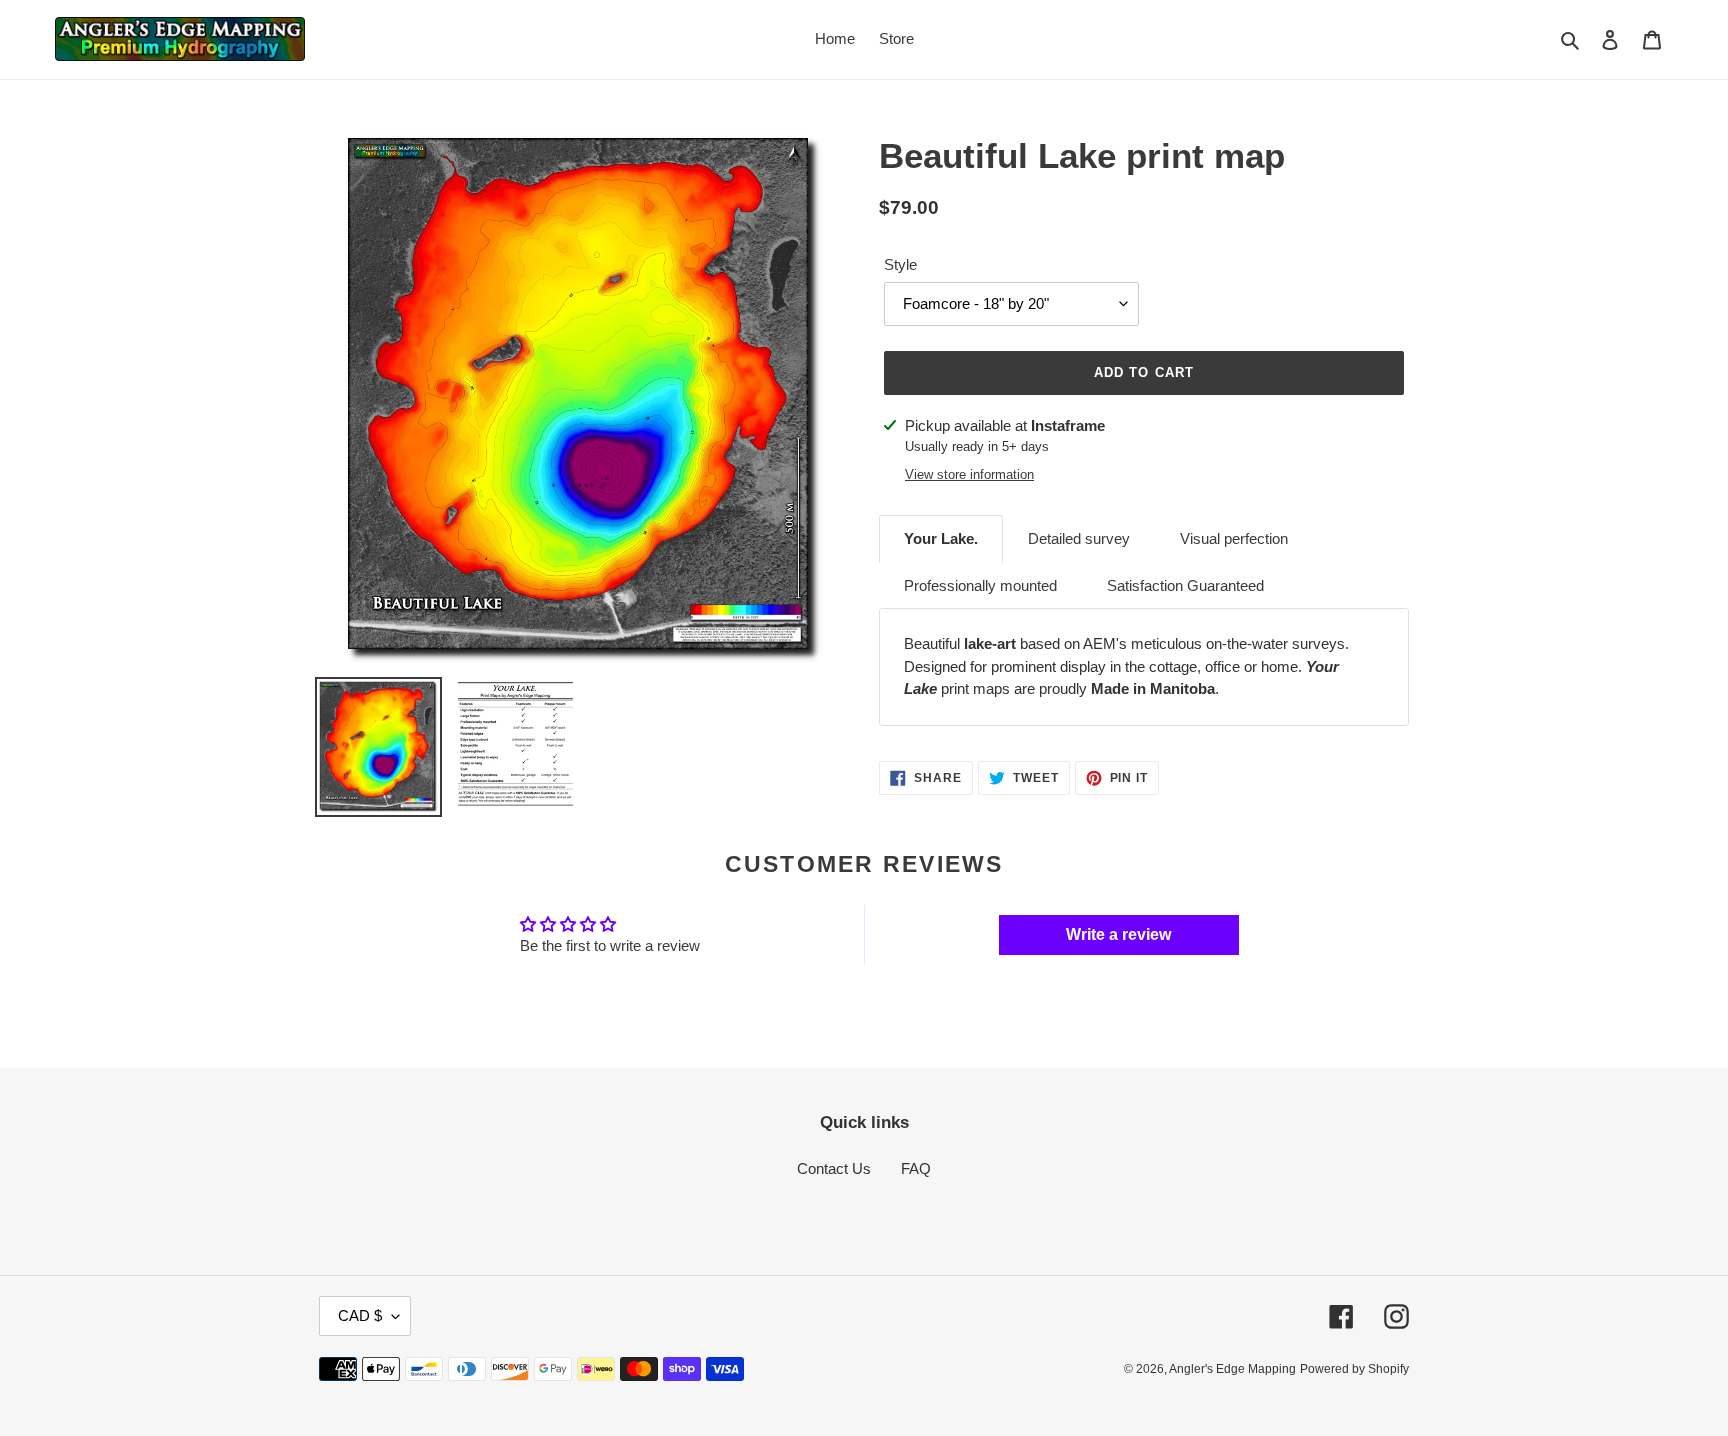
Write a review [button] (1118, 934)
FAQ (916, 1168)
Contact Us (834, 1168)
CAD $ (360, 1315)
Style (900, 264)
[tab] (941, 539)
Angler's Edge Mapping (1232, 1369)
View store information (969, 474)
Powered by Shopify (1354, 1369)
